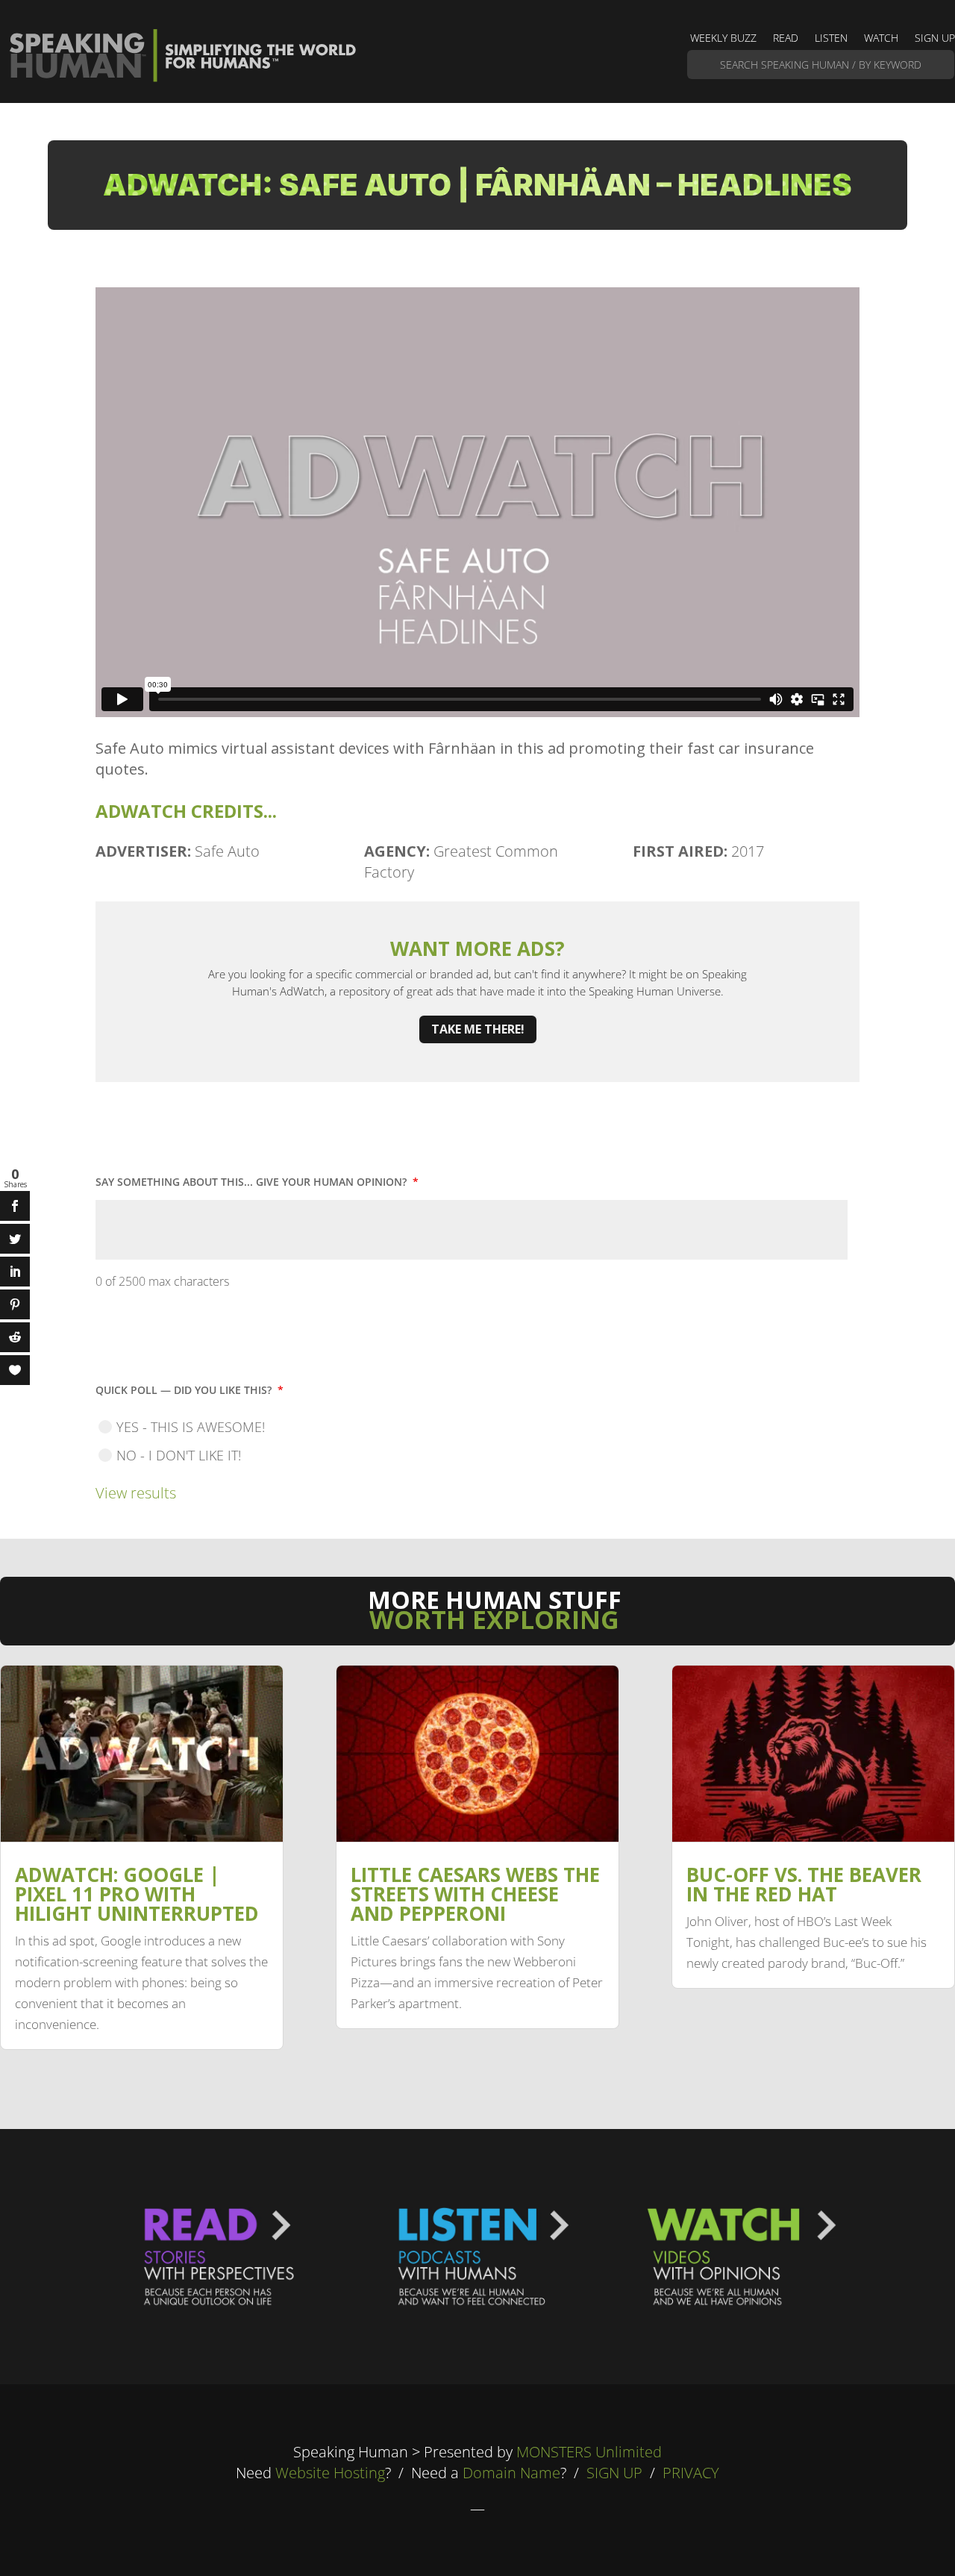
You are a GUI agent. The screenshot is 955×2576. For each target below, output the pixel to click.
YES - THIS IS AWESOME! (191, 1427)
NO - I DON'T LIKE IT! (179, 1455)
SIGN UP (935, 39)
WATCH (881, 39)
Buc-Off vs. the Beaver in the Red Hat (804, 1884)
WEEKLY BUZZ (723, 39)
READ (786, 39)
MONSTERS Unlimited (589, 2452)
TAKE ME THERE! (478, 1029)
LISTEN (831, 39)
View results (136, 1493)
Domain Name (511, 2473)
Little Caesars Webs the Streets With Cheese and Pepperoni (475, 1894)
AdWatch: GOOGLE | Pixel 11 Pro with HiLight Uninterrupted (137, 1894)
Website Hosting (330, 2473)
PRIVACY (691, 2473)
